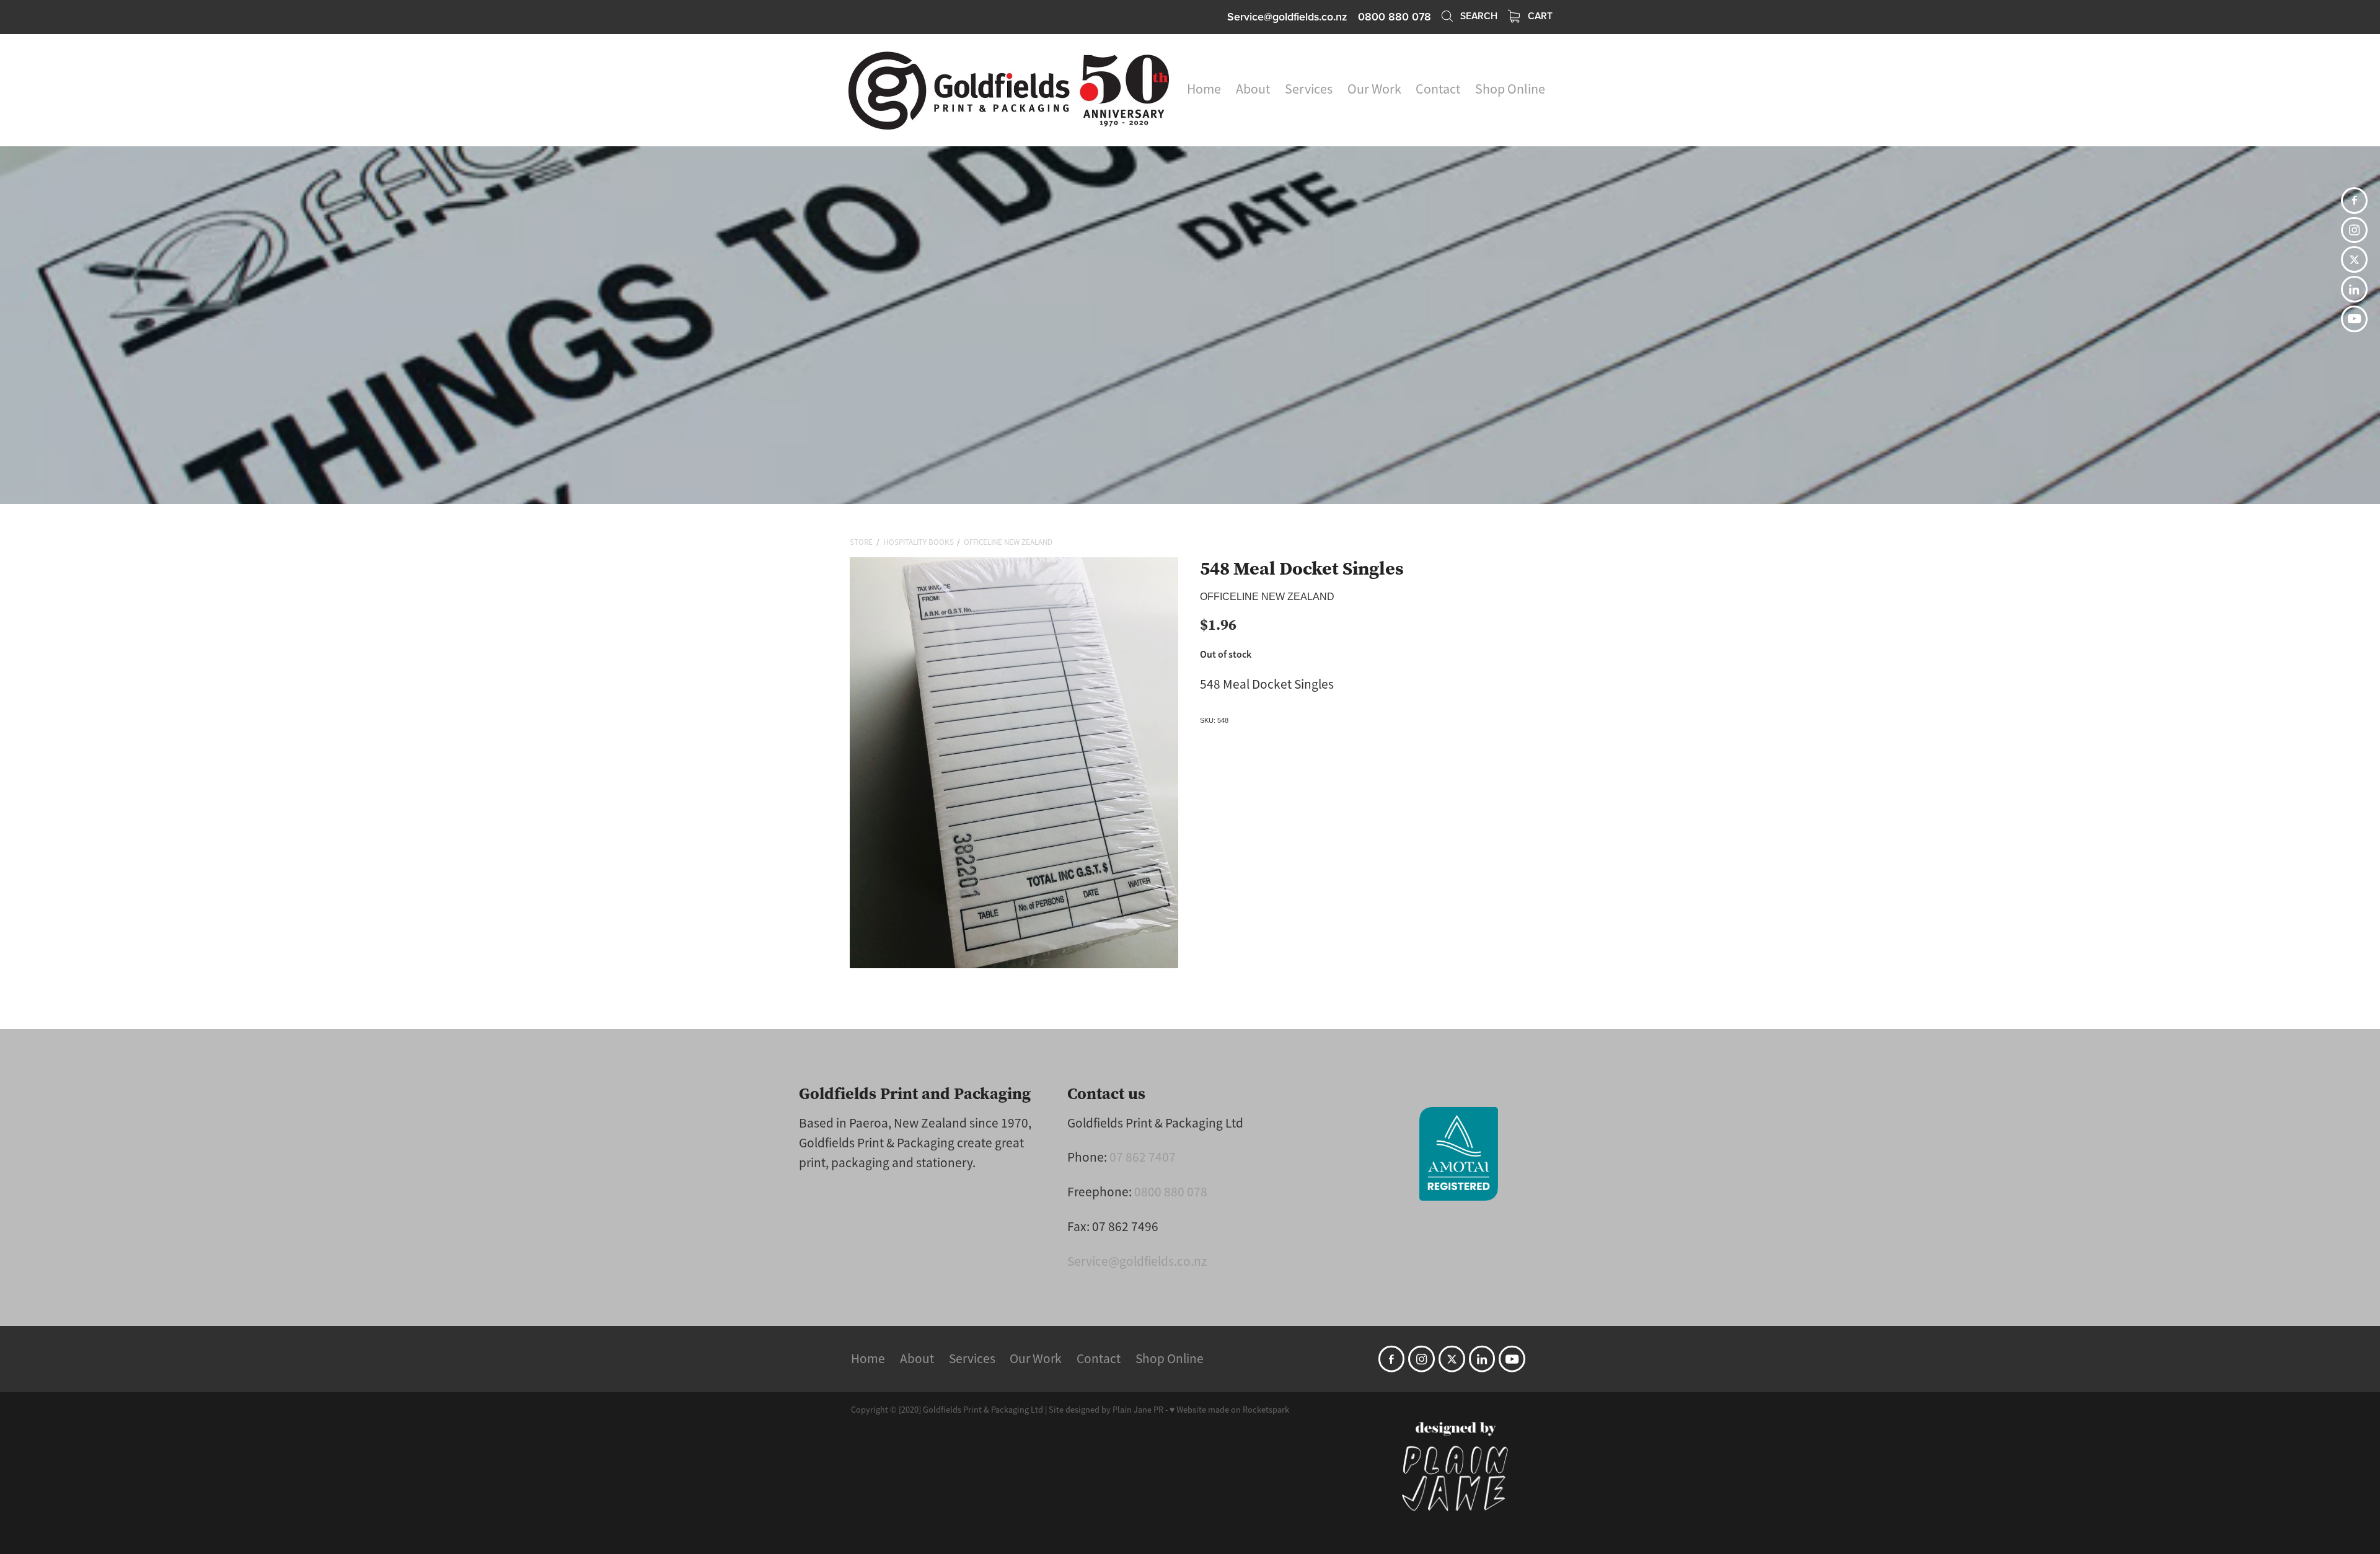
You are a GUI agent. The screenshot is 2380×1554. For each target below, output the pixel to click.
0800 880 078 (1171, 1192)
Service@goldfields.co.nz (1287, 16)
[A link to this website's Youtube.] (2354, 319)
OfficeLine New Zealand (1008, 542)
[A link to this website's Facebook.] (2354, 201)
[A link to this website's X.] (2354, 259)
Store (861, 542)
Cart (1539, 15)
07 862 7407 (1143, 1157)
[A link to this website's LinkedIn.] (2354, 289)
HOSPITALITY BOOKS (919, 542)
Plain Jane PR (1138, 1410)
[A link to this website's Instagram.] (2354, 230)
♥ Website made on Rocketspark (1229, 1410)
